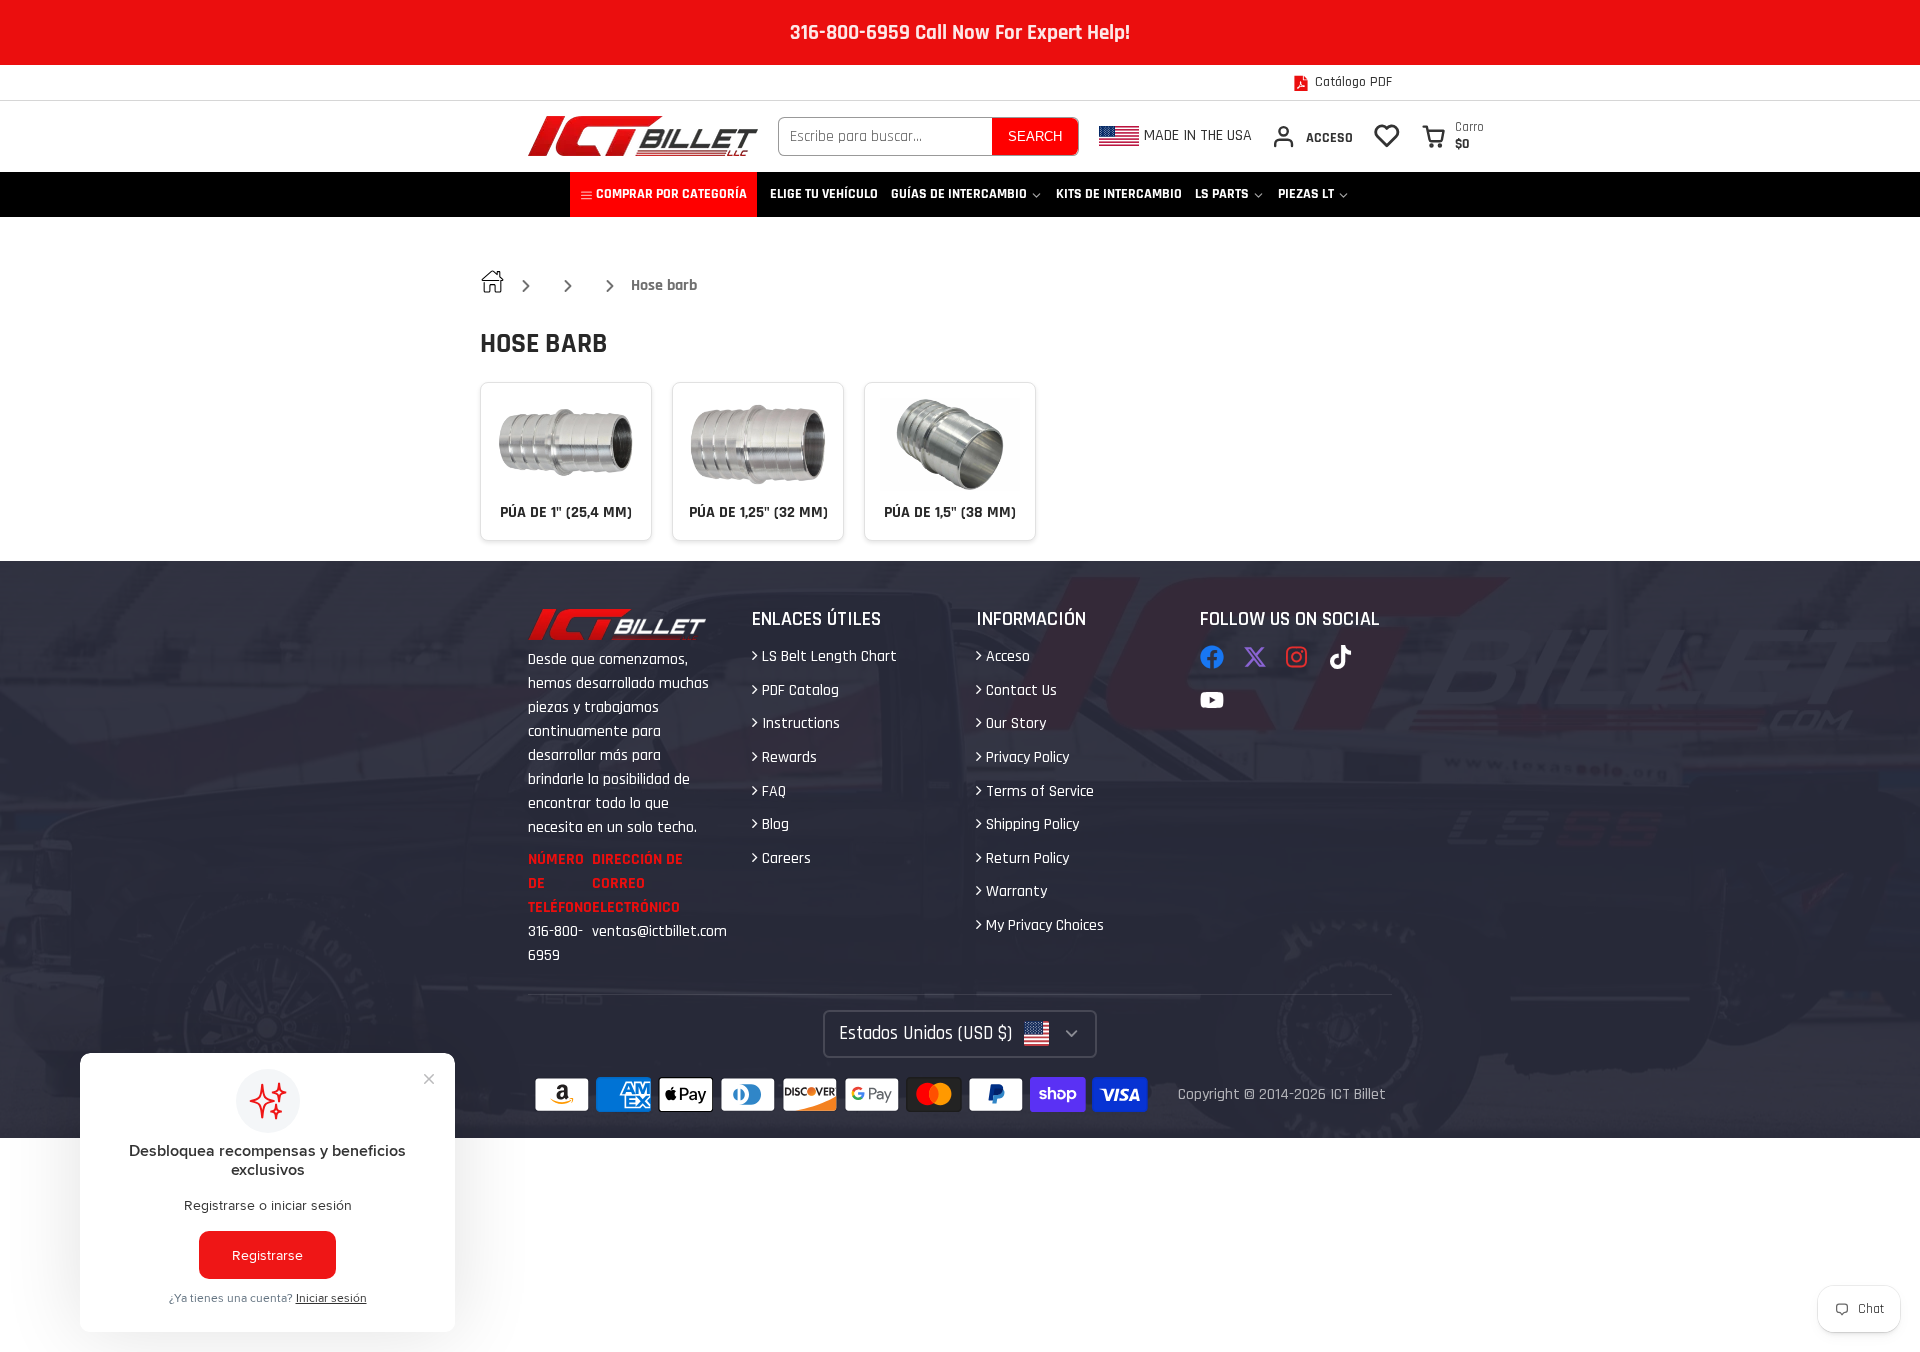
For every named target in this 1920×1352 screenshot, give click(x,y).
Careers (784, 858)
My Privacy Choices (1043, 925)
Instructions (799, 723)
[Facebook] (1212, 657)
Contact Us (1019, 690)
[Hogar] (643, 136)
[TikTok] (1342, 657)
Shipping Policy (1030, 824)
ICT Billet (1358, 1094)
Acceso (1006, 656)
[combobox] (885, 136)
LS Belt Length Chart (827, 656)
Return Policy (1025, 858)
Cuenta (1312, 136)
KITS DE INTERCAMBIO (1119, 194)
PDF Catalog (798, 690)
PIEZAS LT (1306, 194)
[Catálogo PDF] (1342, 83)
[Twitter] (1255, 657)
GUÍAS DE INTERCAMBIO (959, 194)
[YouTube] (1212, 700)
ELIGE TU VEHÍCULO (824, 194)
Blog (773, 824)
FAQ (772, 791)
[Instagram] (1298, 657)
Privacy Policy (1025, 757)
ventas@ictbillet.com (659, 931)
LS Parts (1222, 194)
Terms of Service (1038, 791)
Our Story (1014, 723)
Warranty (1014, 891)
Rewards (787, 757)
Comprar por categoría (671, 194)
